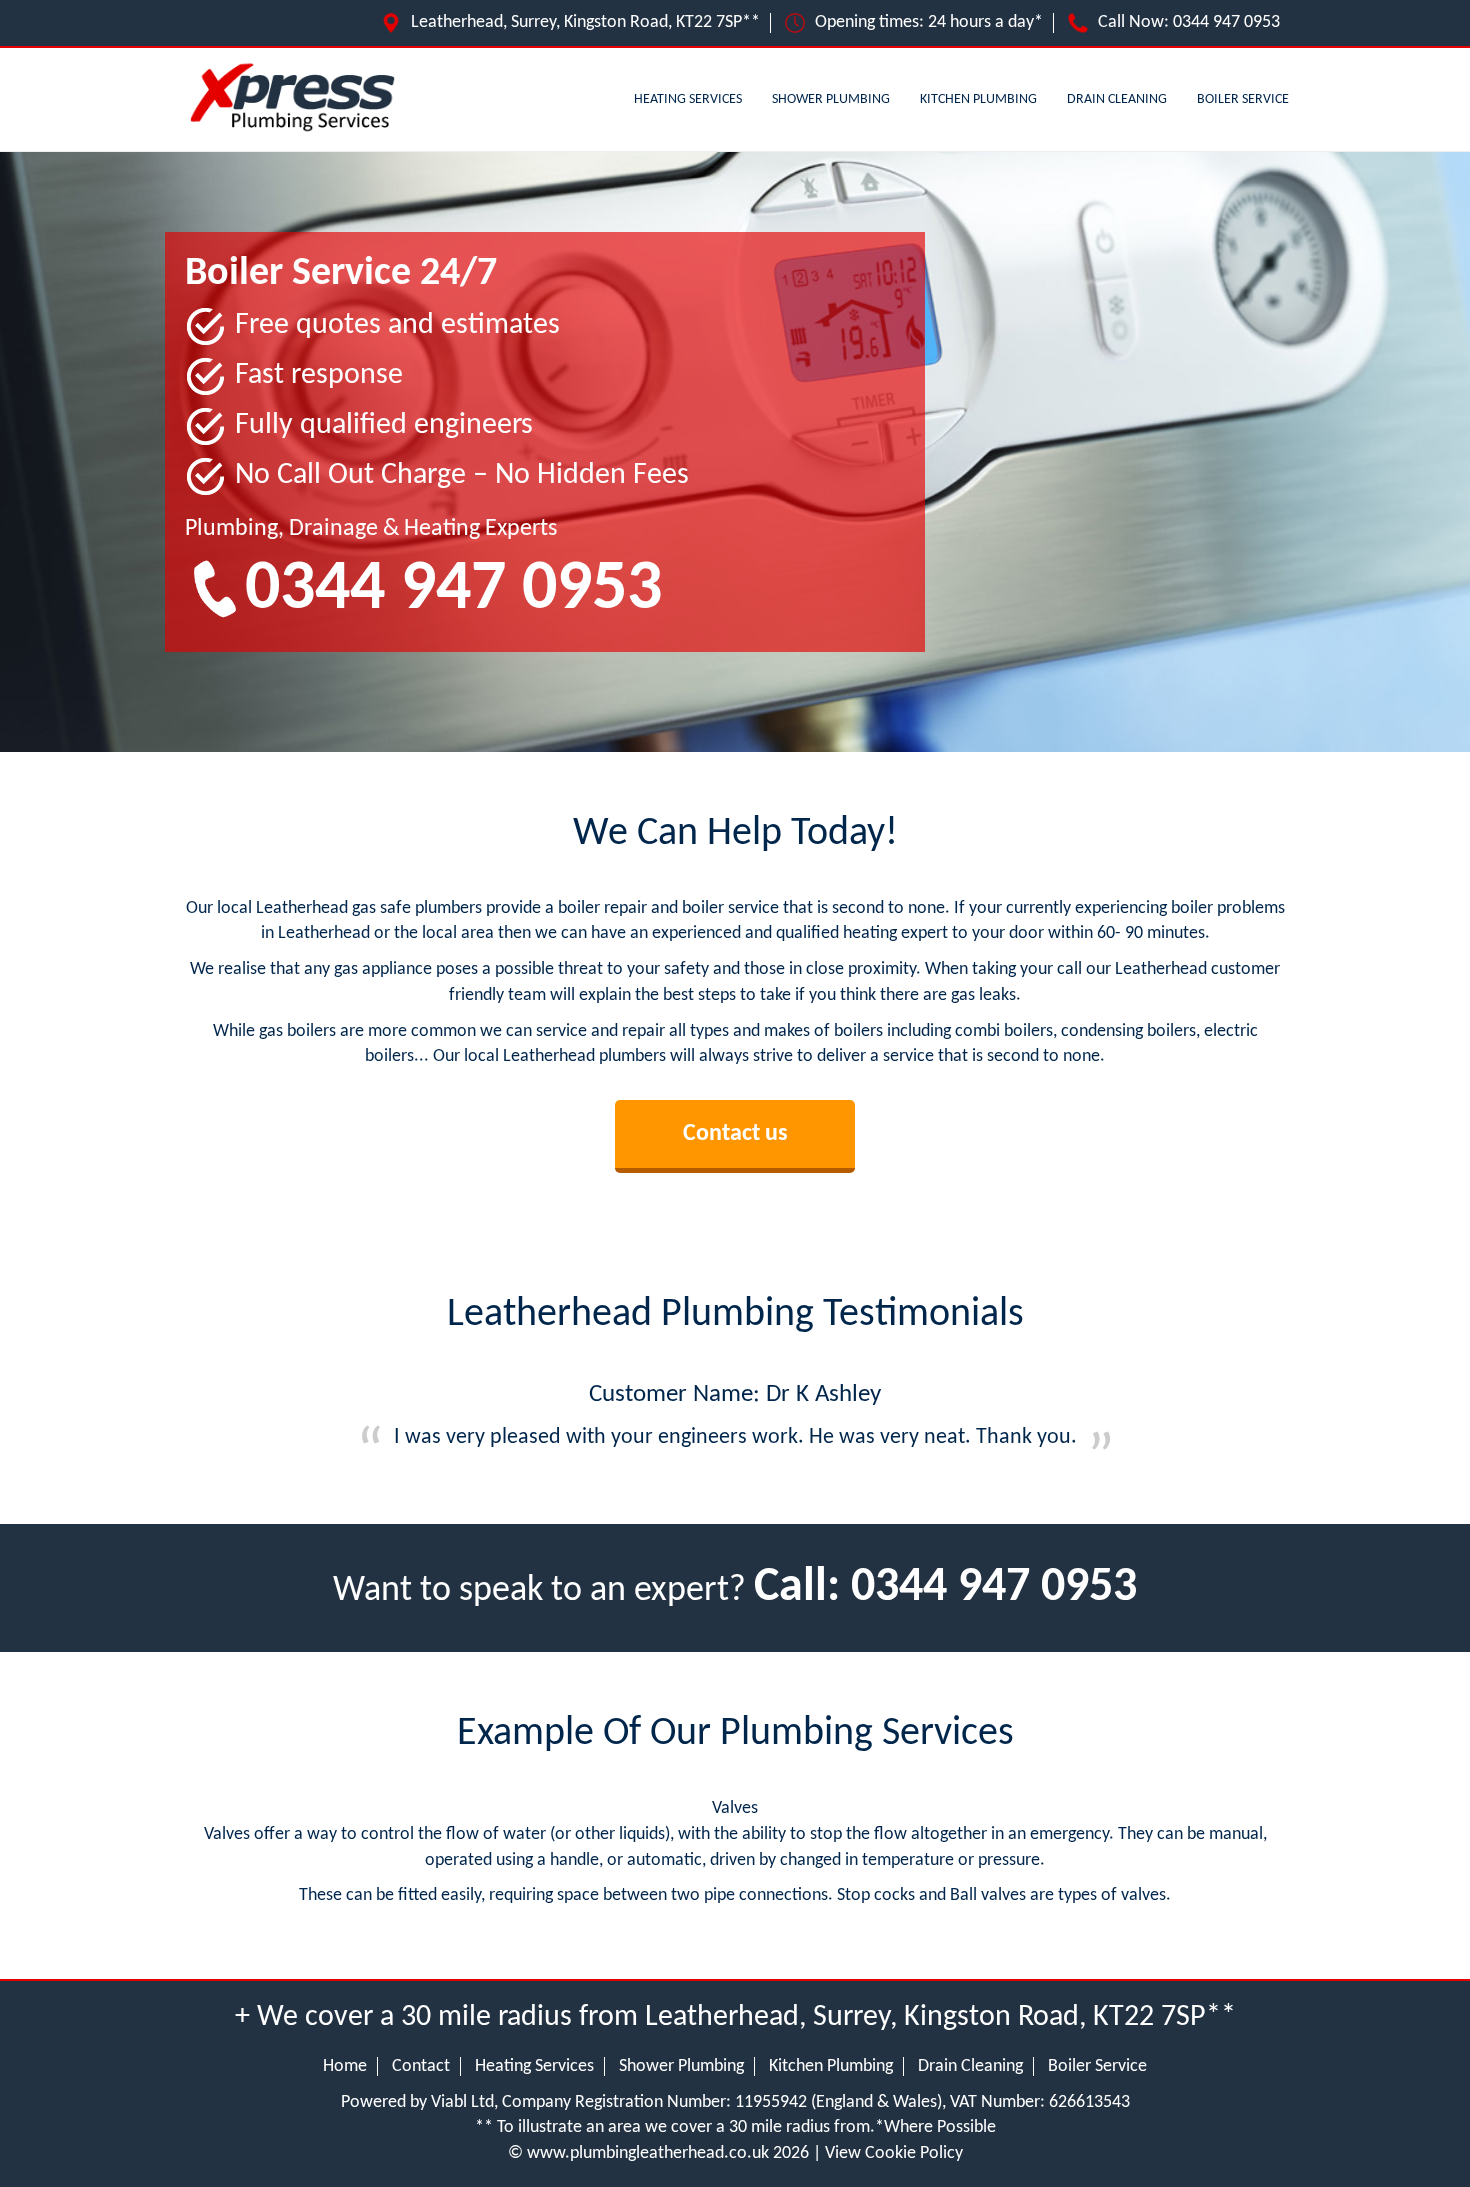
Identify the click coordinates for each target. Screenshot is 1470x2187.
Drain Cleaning (1117, 99)
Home (345, 2066)
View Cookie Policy (894, 2153)
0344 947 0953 (1226, 22)
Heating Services (688, 99)
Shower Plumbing (831, 99)
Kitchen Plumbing (978, 99)
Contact (421, 2066)
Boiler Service (1243, 99)
